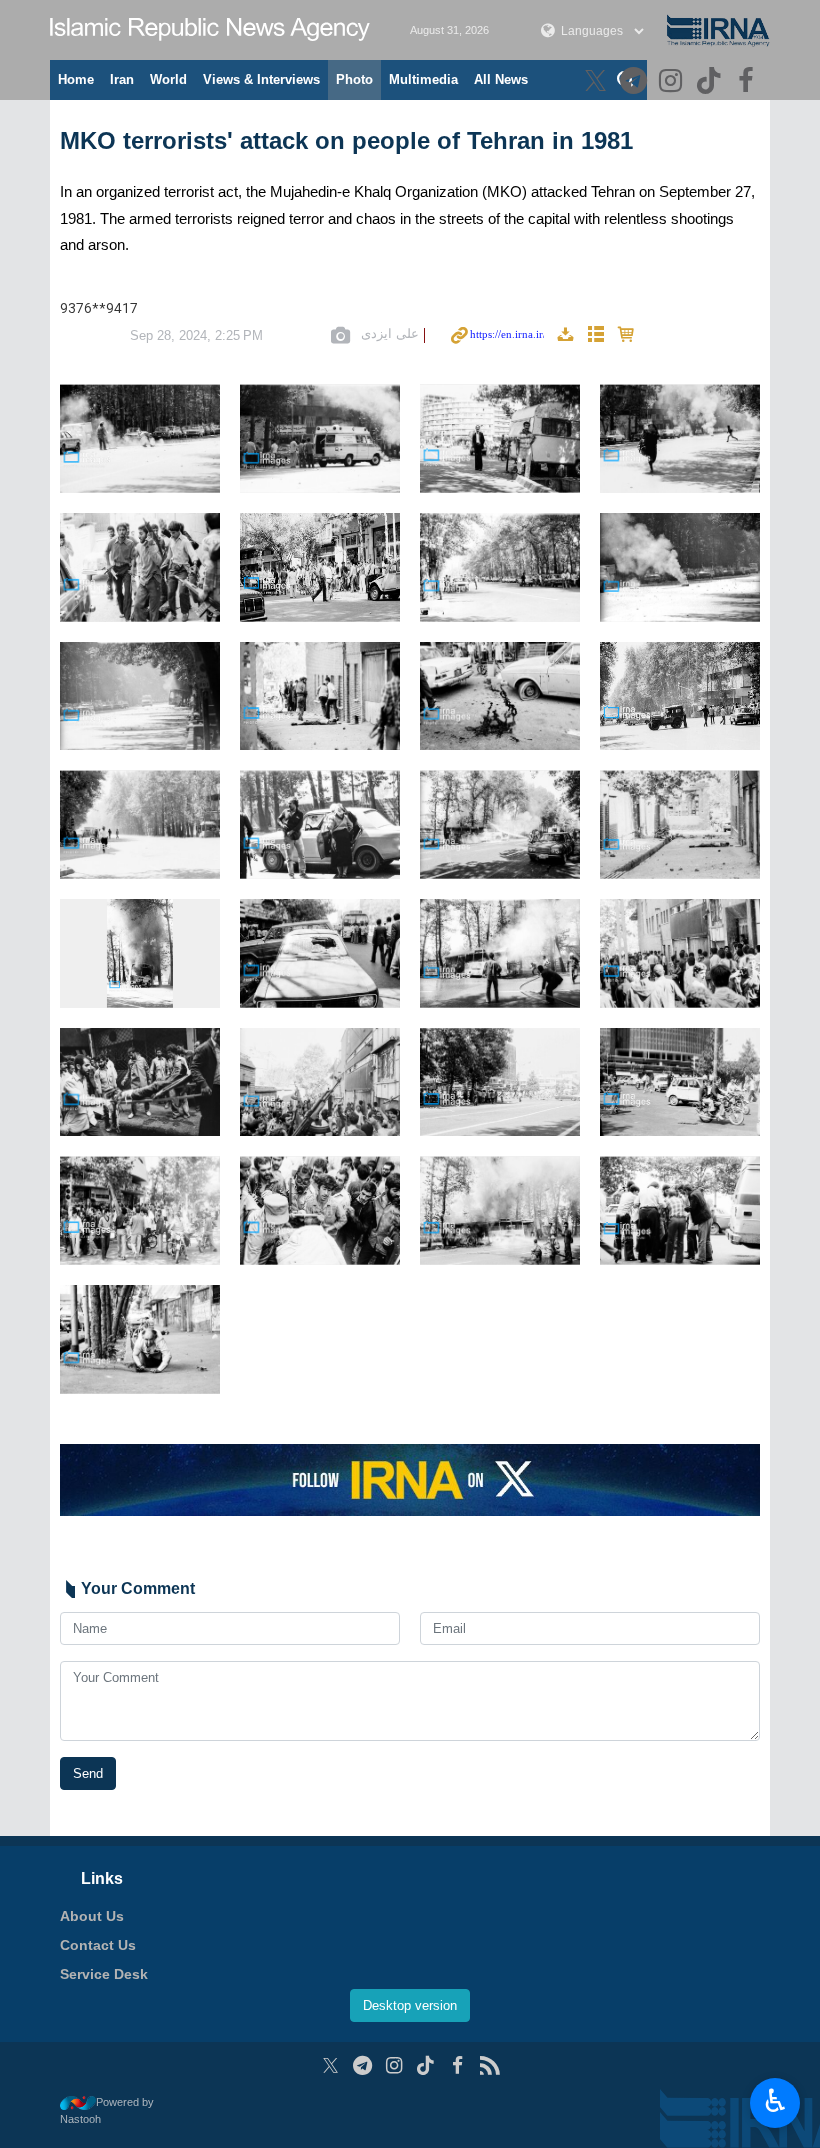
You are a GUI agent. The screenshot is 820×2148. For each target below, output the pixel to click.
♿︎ (775, 2101)
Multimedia (423, 79)
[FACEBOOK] (748, 82)
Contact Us (98, 1945)
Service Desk (104, 1974)
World (168, 79)
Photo (354, 79)
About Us (92, 1916)
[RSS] (489, 2065)
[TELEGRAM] (635, 82)
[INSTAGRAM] (673, 82)
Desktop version (410, 2005)
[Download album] (565, 335)
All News (501, 79)
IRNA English (210, 30)
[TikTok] (711, 82)
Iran (122, 79)
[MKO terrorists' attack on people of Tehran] (140, 438)
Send (88, 1773)
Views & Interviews (261, 79)
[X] (598, 82)
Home (76, 79)
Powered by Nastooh (107, 2110)
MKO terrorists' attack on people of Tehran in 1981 (346, 140)
